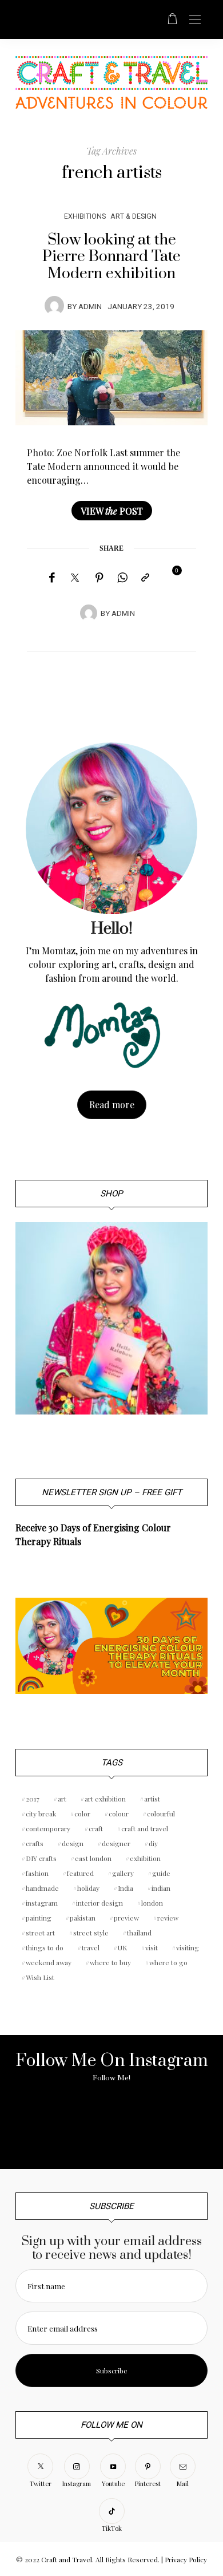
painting (39, 1918)
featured (80, 1873)
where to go (168, 1962)
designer (116, 1843)
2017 (33, 1799)
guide (161, 1873)
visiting (188, 1947)
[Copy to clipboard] (145, 578)
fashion (37, 1873)
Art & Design (134, 216)
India (126, 1888)
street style (91, 1933)
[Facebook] (52, 578)
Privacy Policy (186, 2559)
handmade (42, 1888)
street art (40, 1933)
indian (161, 1888)
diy (153, 1843)
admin (90, 307)
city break (41, 1814)
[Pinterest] (99, 578)
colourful (161, 1814)
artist (152, 1799)
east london (93, 1858)
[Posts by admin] (54, 306)
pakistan (83, 1918)
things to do (45, 1947)
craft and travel (145, 1828)
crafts (35, 1843)
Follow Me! (111, 2078)
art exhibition (105, 1799)
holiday (88, 1888)
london (152, 1903)
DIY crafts (41, 1858)
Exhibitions (85, 216)
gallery (123, 1873)
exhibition (145, 1858)
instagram (42, 1903)
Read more (112, 1105)
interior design (99, 1903)
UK (122, 1947)
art (62, 1799)
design (73, 1843)
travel (91, 1947)
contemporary (48, 1828)
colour (119, 1814)
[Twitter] (75, 578)
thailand (139, 1933)
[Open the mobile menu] (195, 20)
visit (152, 1947)
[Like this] (169, 577)
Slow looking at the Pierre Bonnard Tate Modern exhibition (111, 257)
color (82, 1814)
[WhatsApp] (122, 578)
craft (96, 1828)
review (168, 1918)
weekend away (49, 1962)
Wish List (40, 1977)
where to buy (110, 1962)
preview (126, 1918)
